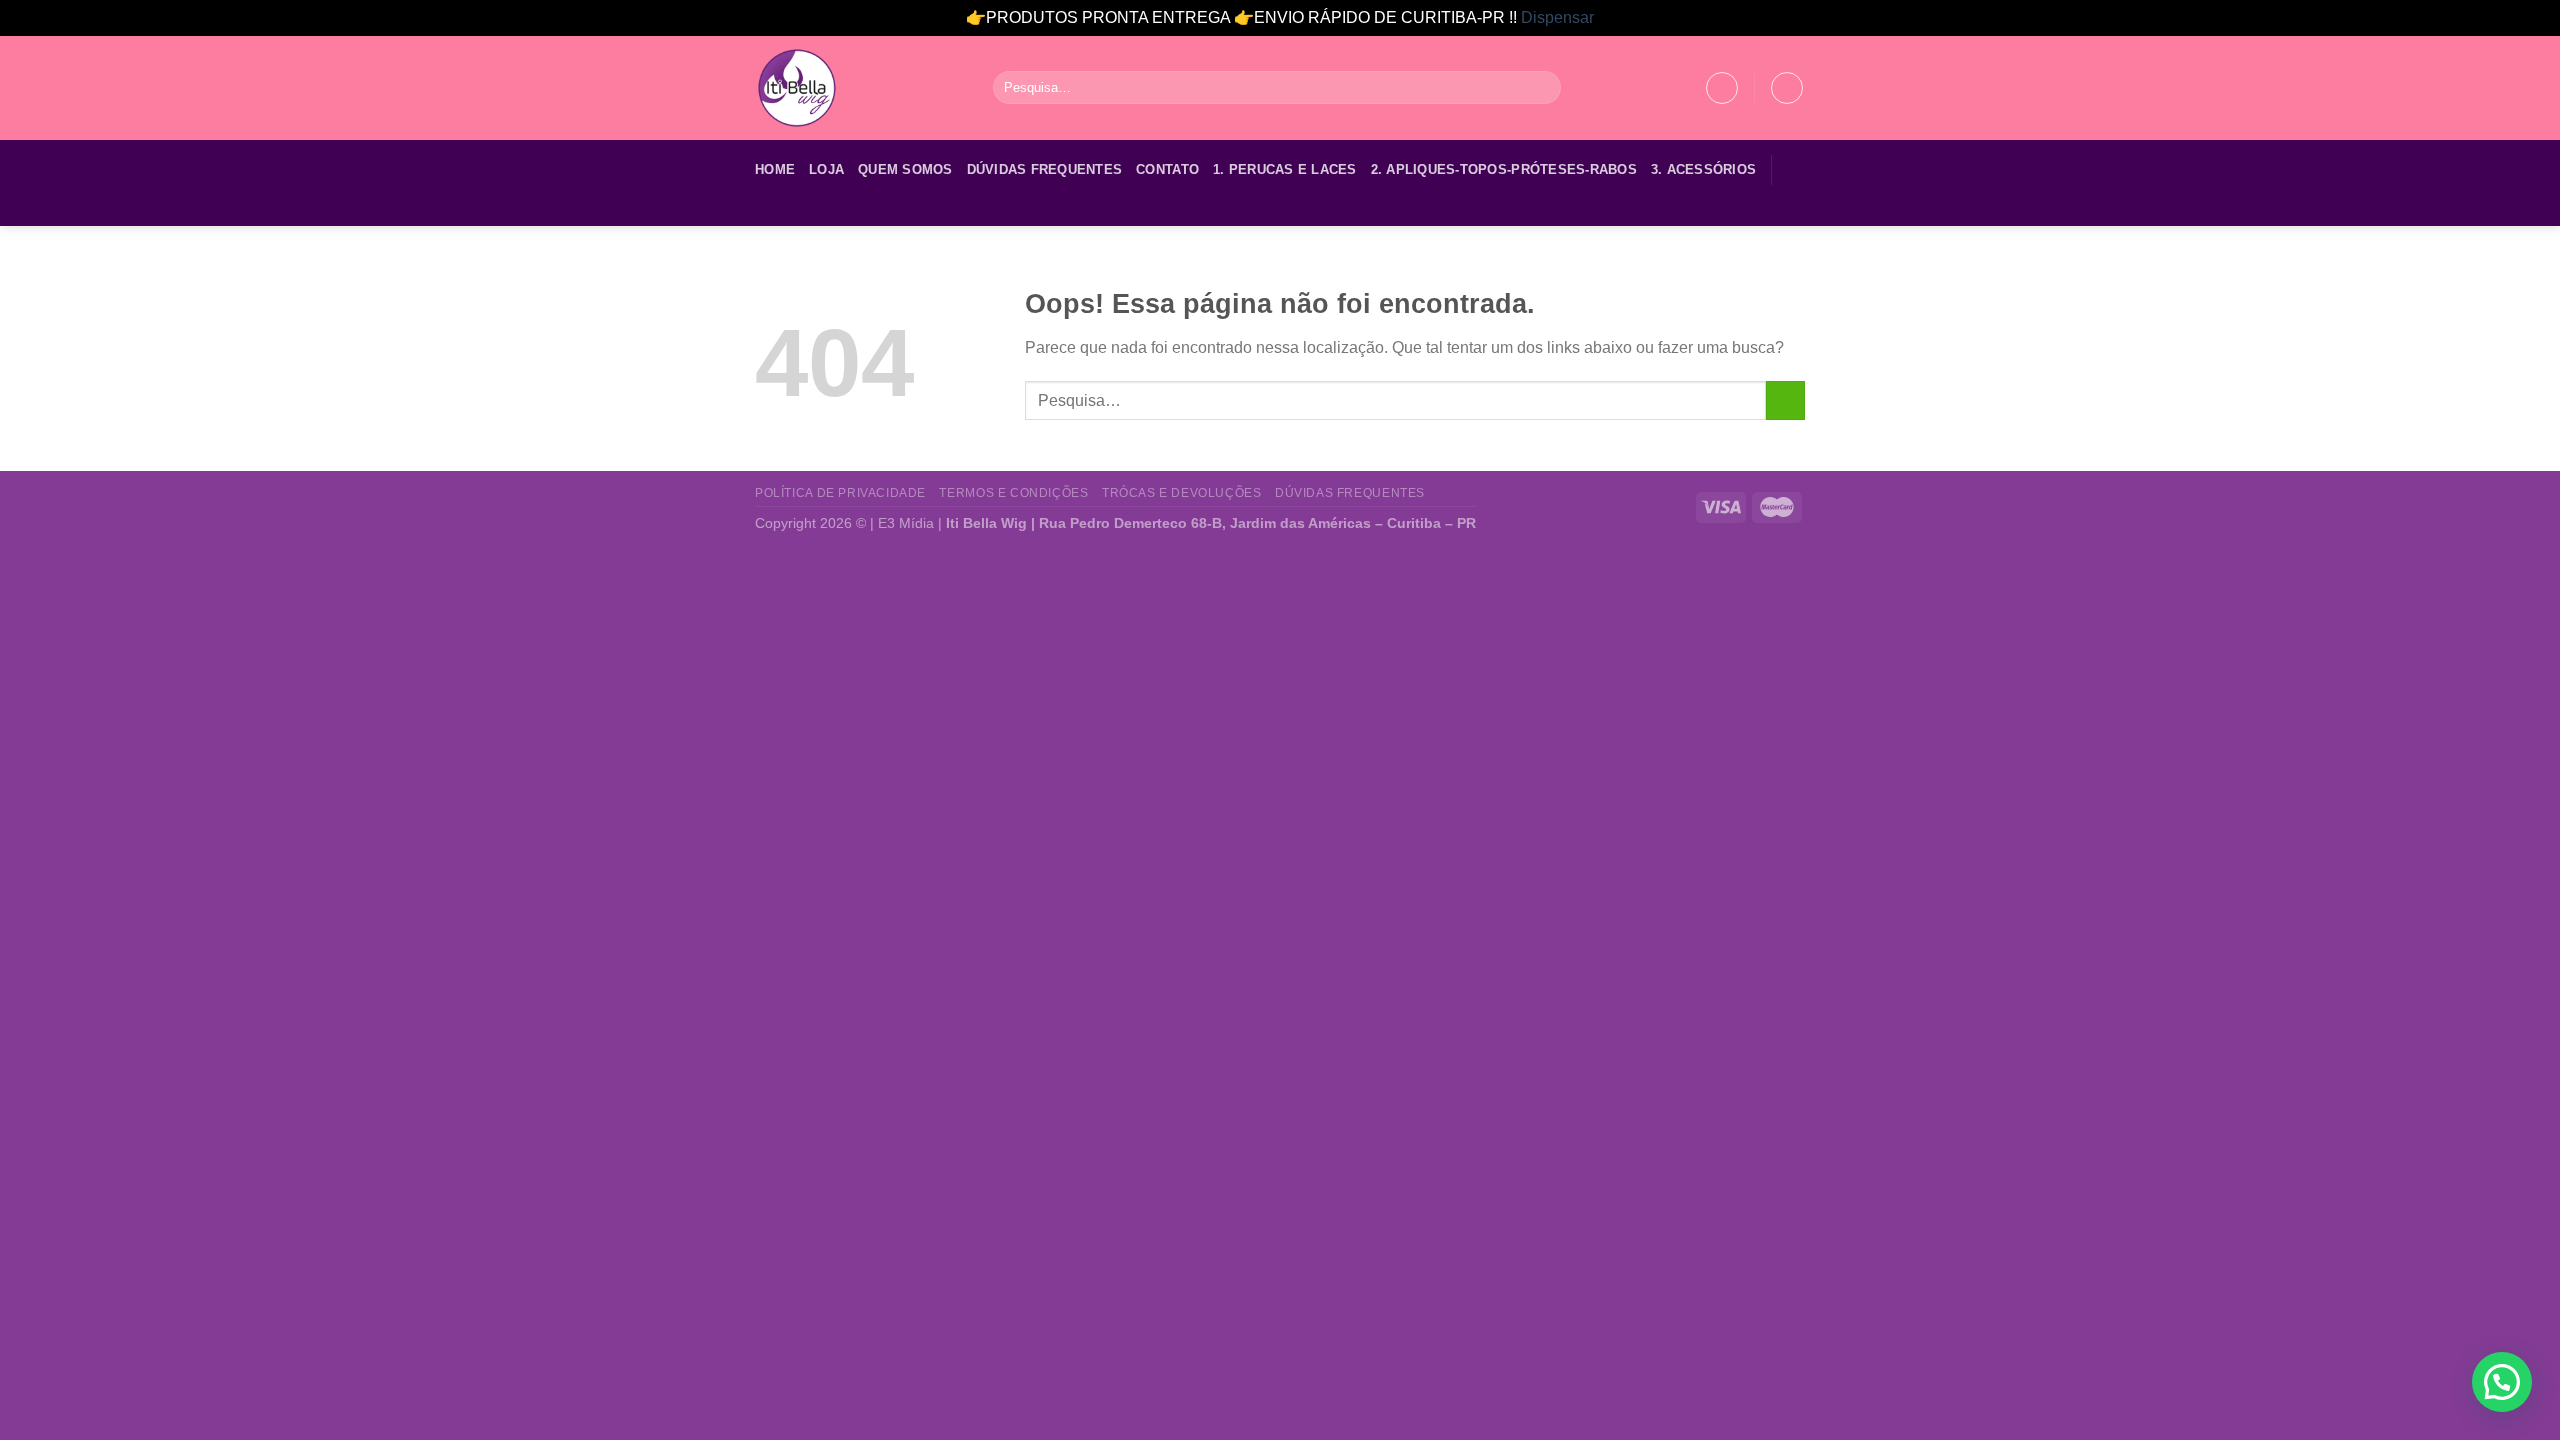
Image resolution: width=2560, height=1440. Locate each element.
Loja (826, 169)
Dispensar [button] (1557, 17)
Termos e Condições (1013, 493)
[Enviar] (1542, 88)
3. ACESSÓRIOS (1703, 169)
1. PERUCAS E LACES (1285, 169)
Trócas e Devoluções (1182, 493)
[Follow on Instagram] (794, 213)
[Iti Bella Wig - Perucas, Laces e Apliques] (859, 88)
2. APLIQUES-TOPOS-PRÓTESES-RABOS (1504, 169)
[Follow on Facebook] (768, 213)
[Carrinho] (1787, 88)
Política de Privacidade (840, 493)
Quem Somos (905, 169)
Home (775, 169)
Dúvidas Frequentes (1045, 169)
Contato (1167, 169)
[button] (2502, 1382)
